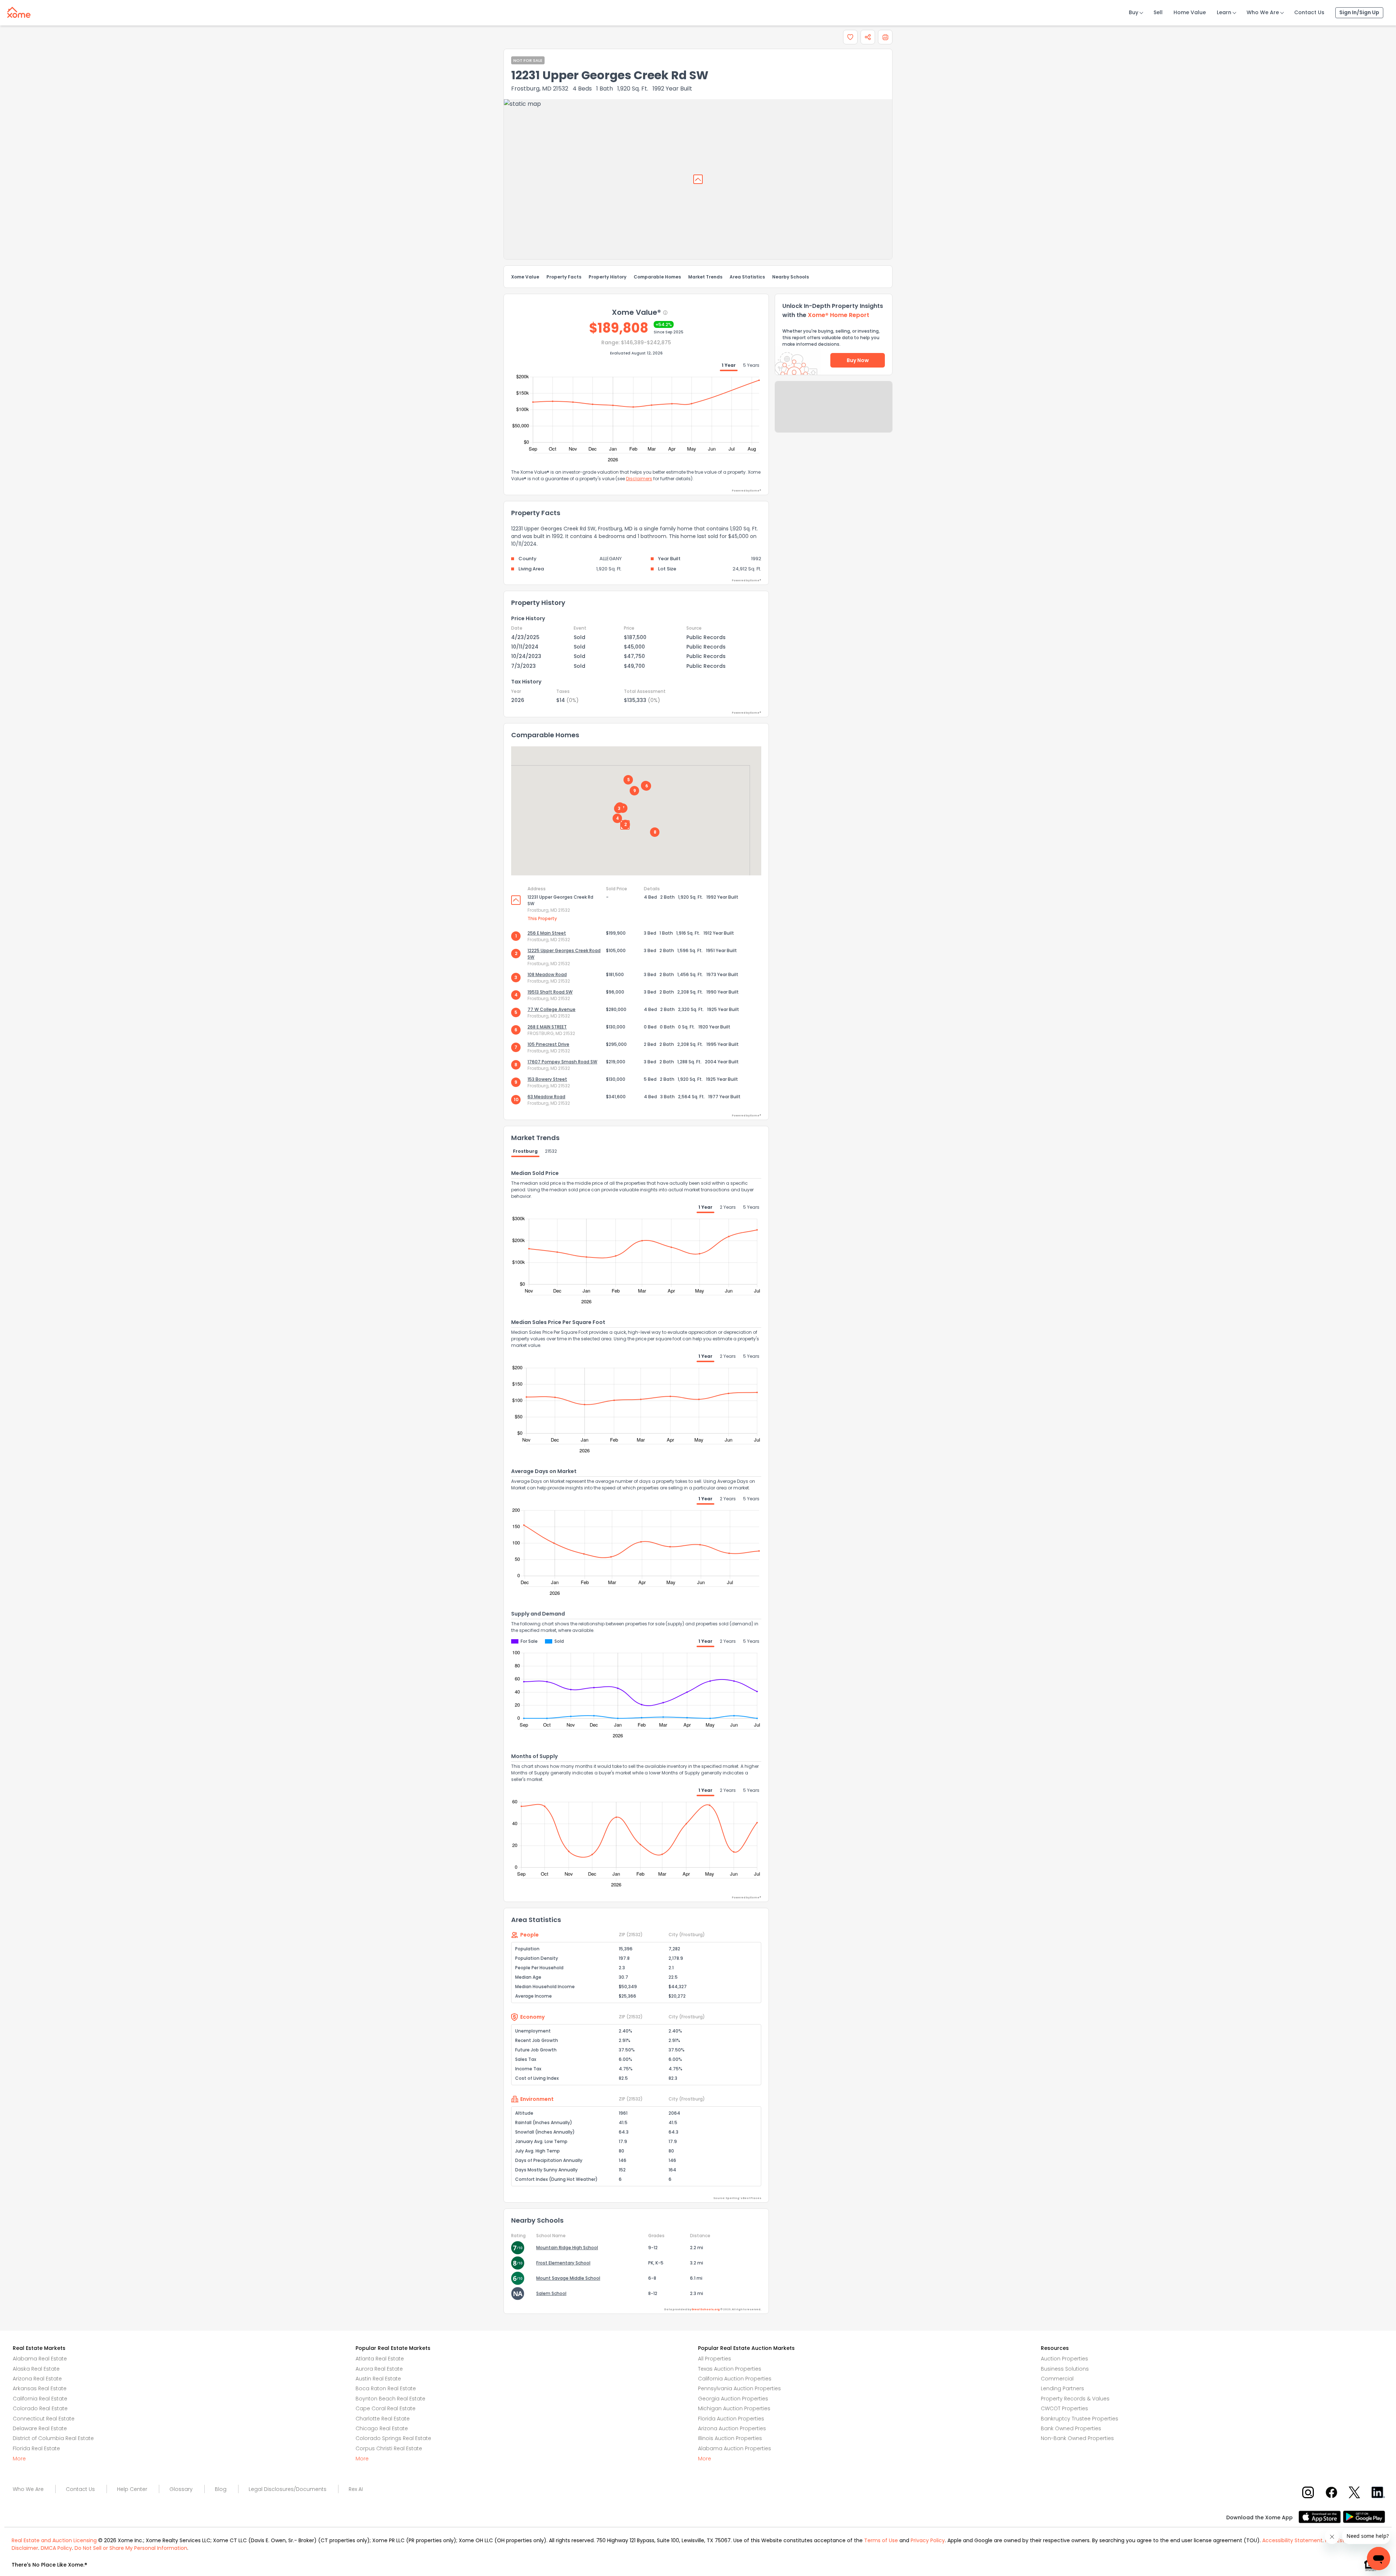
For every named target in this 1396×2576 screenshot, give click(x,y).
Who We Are (1263, 12)
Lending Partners (1062, 2388)
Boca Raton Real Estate (386, 2388)
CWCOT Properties (1064, 2408)
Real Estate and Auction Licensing (54, 2540)
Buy (1134, 12)
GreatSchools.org (706, 2309)
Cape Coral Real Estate (386, 2408)
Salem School (551, 2293)
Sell (1158, 12)
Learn (1224, 12)
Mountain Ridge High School (567, 2248)
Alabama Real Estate (40, 2359)
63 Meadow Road (546, 1097)
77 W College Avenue (551, 1009)
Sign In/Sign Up (1359, 12)
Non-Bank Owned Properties (1077, 2438)
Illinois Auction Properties (730, 2438)
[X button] (1355, 2492)
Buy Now (858, 360)
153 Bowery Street (547, 1079)
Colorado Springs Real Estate (393, 2438)
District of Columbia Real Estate (53, 2438)
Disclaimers (639, 479)
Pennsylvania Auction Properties (739, 2388)
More (19, 2459)
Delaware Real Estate (40, 2428)
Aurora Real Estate (379, 2369)
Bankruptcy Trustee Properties (1080, 2419)
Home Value (1190, 12)
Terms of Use (881, 2540)
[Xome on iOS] (1321, 2516)
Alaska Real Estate (36, 2369)
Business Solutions (1065, 2369)
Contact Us (1309, 12)
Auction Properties (1064, 2359)
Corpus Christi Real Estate (389, 2448)
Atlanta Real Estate (380, 2359)
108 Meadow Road (547, 974)
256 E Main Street (547, 933)
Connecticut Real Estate (44, 2419)
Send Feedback (834, 414)
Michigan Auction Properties (734, 2408)
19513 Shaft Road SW (550, 992)
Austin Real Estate (378, 2379)
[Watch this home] (850, 37)
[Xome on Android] (1364, 2516)
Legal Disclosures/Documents (288, 2489)
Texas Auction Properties (730, 2369)
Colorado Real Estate (40, 2408)
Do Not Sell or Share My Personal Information (131, 2548)
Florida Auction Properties (731, 2419)
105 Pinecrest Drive (548, 1044)
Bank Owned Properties (1071, 2428)
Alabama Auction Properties (735, 2448)
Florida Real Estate (36, 2448)
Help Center (132, 2489)
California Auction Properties (735, 2379)
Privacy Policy (928, 2540)
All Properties (715, 2359)
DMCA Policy (56, 2548)
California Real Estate (40, 2399)
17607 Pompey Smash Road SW (562, 1062)
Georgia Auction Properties (733, 2399)
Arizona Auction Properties (732, 2428)
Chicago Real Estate (382, 2428)
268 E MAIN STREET (547, 1027)
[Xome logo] (19, 11)
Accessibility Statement (1292, 2540)
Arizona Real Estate (37, 2379)
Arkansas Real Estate (40, 2388)
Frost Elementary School (563, 2263)
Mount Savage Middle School (568, 2278)
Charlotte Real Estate (383, 2419)
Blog (221, 2489)
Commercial (1057, 2379)
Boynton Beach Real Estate (390, 2399)
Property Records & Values (1075, 2399)
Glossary (181, 2489)
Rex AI (356, 2489)
